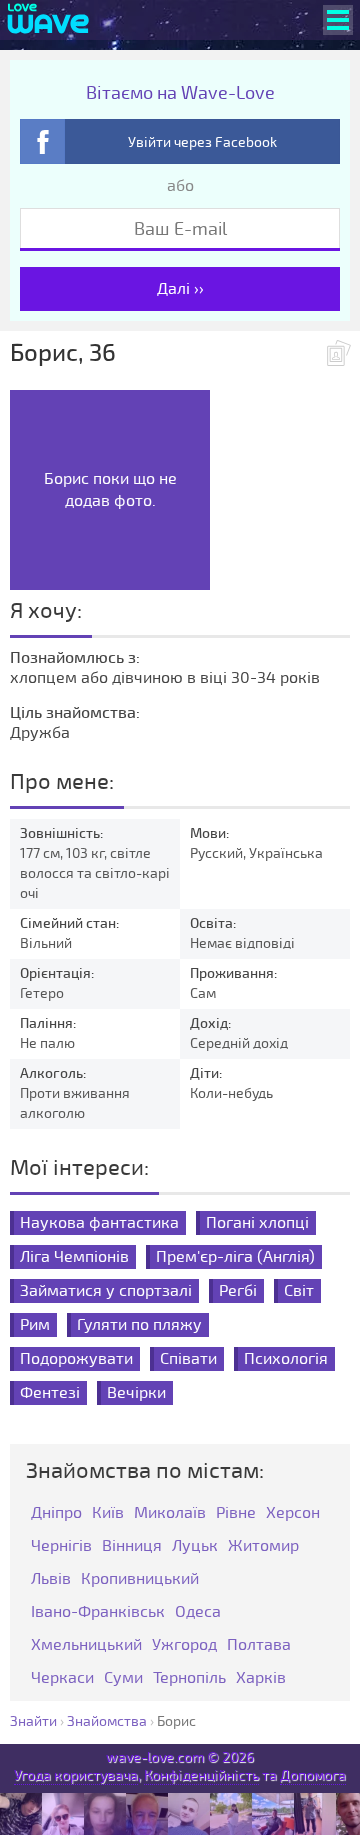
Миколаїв (170, 1513)
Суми (123, 1678)
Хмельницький (86, 1645)
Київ (108, 1513)
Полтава (259, 1645)
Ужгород (184, 1645)
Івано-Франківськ (98, 1612)
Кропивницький (140, 1579)
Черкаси (62, 1678)
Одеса (198, 1612)
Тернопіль (189, 1678)
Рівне (236, 1513)
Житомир (263, 1546)
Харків (261, 1678)
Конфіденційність (201, 1775)
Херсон (293, 1513)
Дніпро (56, 1513)
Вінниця (132, 1546)
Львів (51, 1579)
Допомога (313, 1775)
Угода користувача (76, 1775)
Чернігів (61, 1546)
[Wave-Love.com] (48, 20)
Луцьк (195, 1546)
